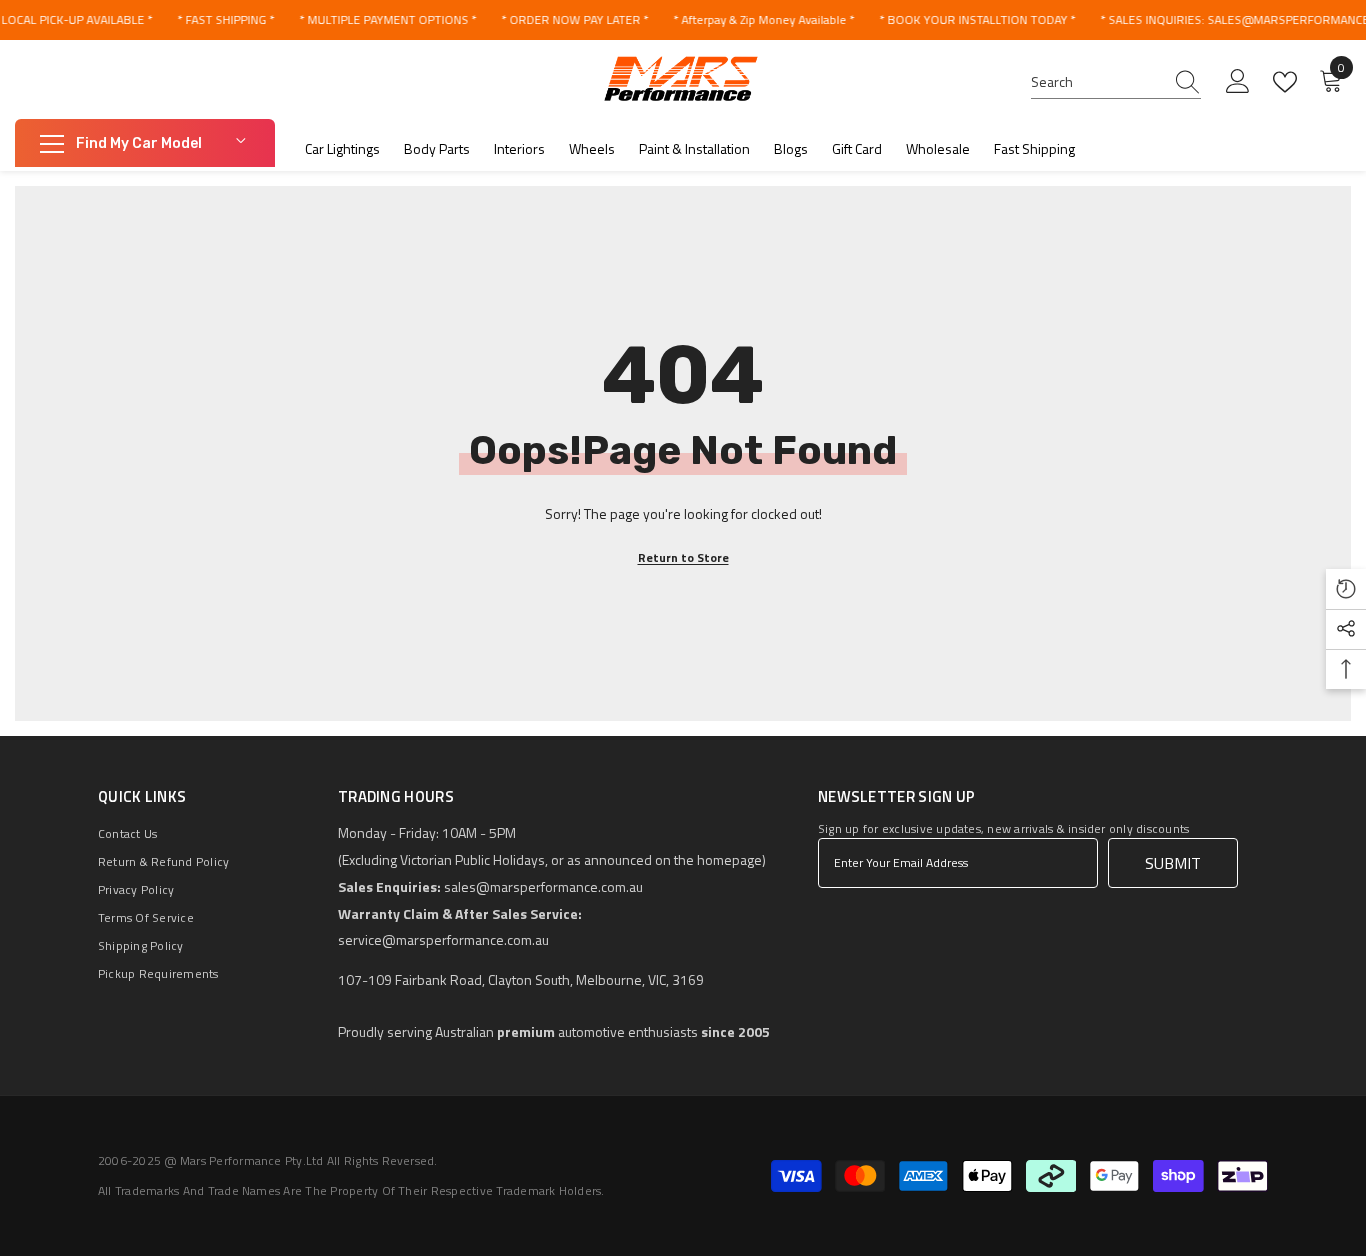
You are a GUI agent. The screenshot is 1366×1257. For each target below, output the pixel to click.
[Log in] (1238, 82)
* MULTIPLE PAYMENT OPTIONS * (387, 19)
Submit (1173, 863)
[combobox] (1097, 82)
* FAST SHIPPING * (225, 19)
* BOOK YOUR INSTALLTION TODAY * (977, 19)
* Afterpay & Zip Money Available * (763, 19)
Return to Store (683, 557)
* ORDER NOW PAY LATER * (574, 19)
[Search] (1116, 82)
